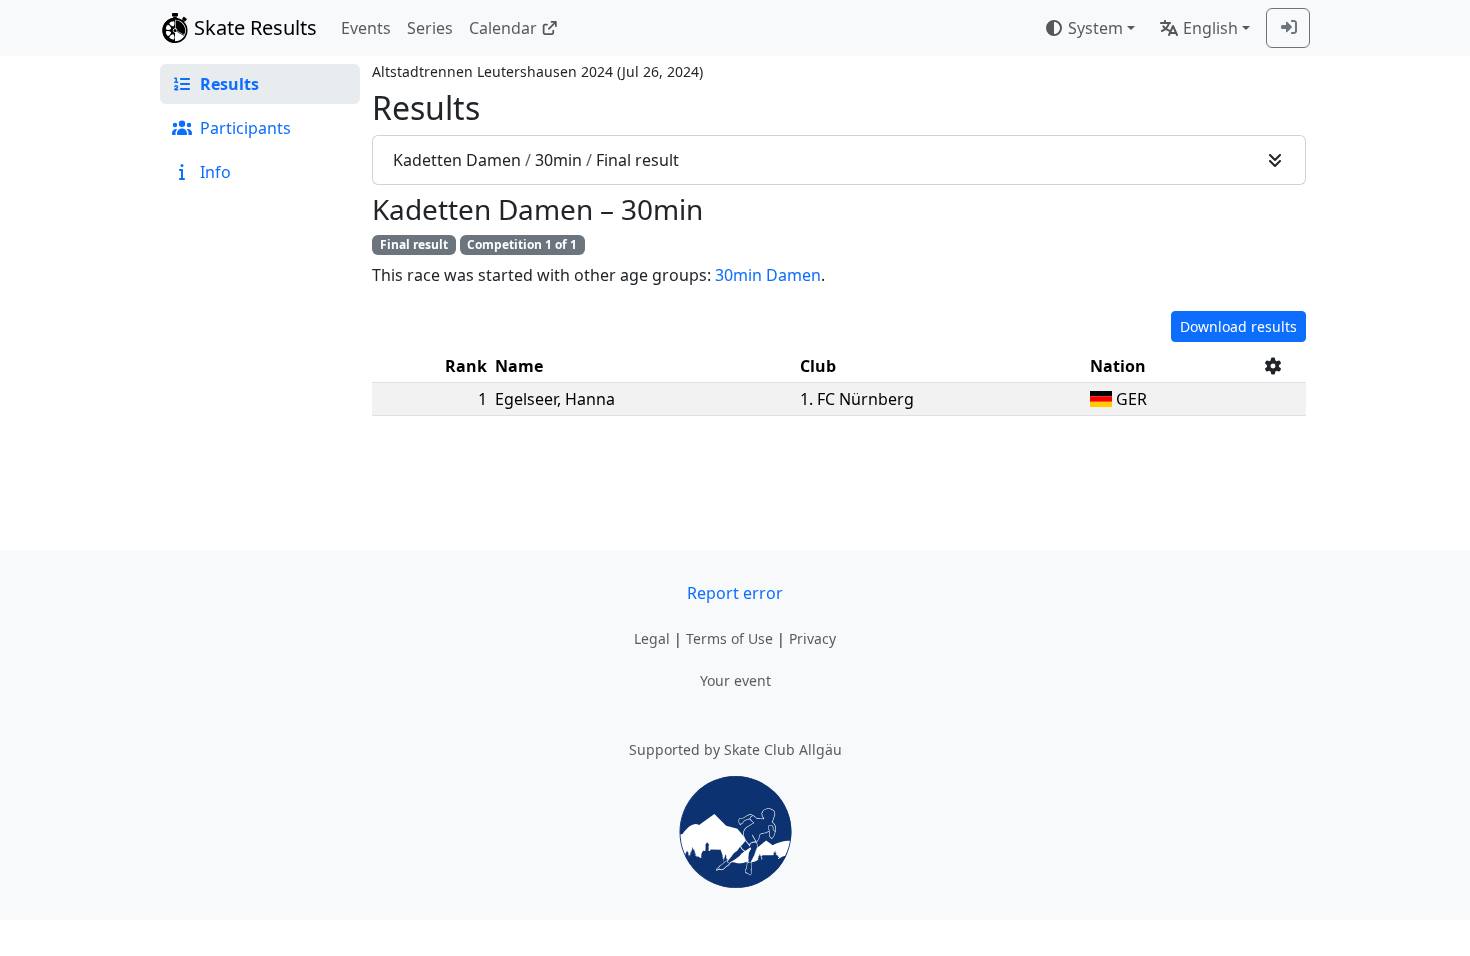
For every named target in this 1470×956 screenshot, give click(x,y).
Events (366, 28)
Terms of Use (729, 638)
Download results (1238, 326)
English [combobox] (1210, 28)
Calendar (503, 28)
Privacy (812, 638)
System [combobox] (1095, 28)
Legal (652, 638)
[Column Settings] (1273, 366)
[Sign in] (1288, 28)
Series (430, 28)
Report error (735, 593)
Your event (735, 680)
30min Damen (768, 275)
